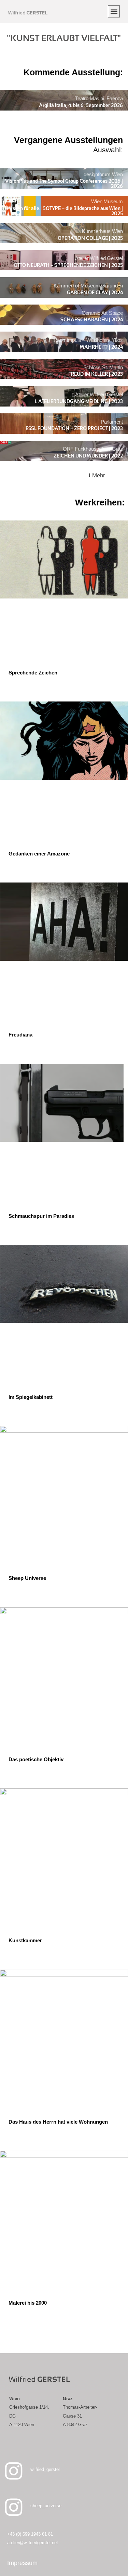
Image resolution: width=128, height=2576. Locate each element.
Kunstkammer (25, 1940)
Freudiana (20, 1035)
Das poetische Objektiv (36, 1759)
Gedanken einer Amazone (39, 854)
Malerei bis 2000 (28, 2303)
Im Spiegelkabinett (31, 1397)
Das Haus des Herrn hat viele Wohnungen (58, 2122)
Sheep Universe (27, 1578)
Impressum (22, 2563)
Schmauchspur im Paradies (41, 1216)
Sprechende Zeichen (33, 673)
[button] (114, 11)
